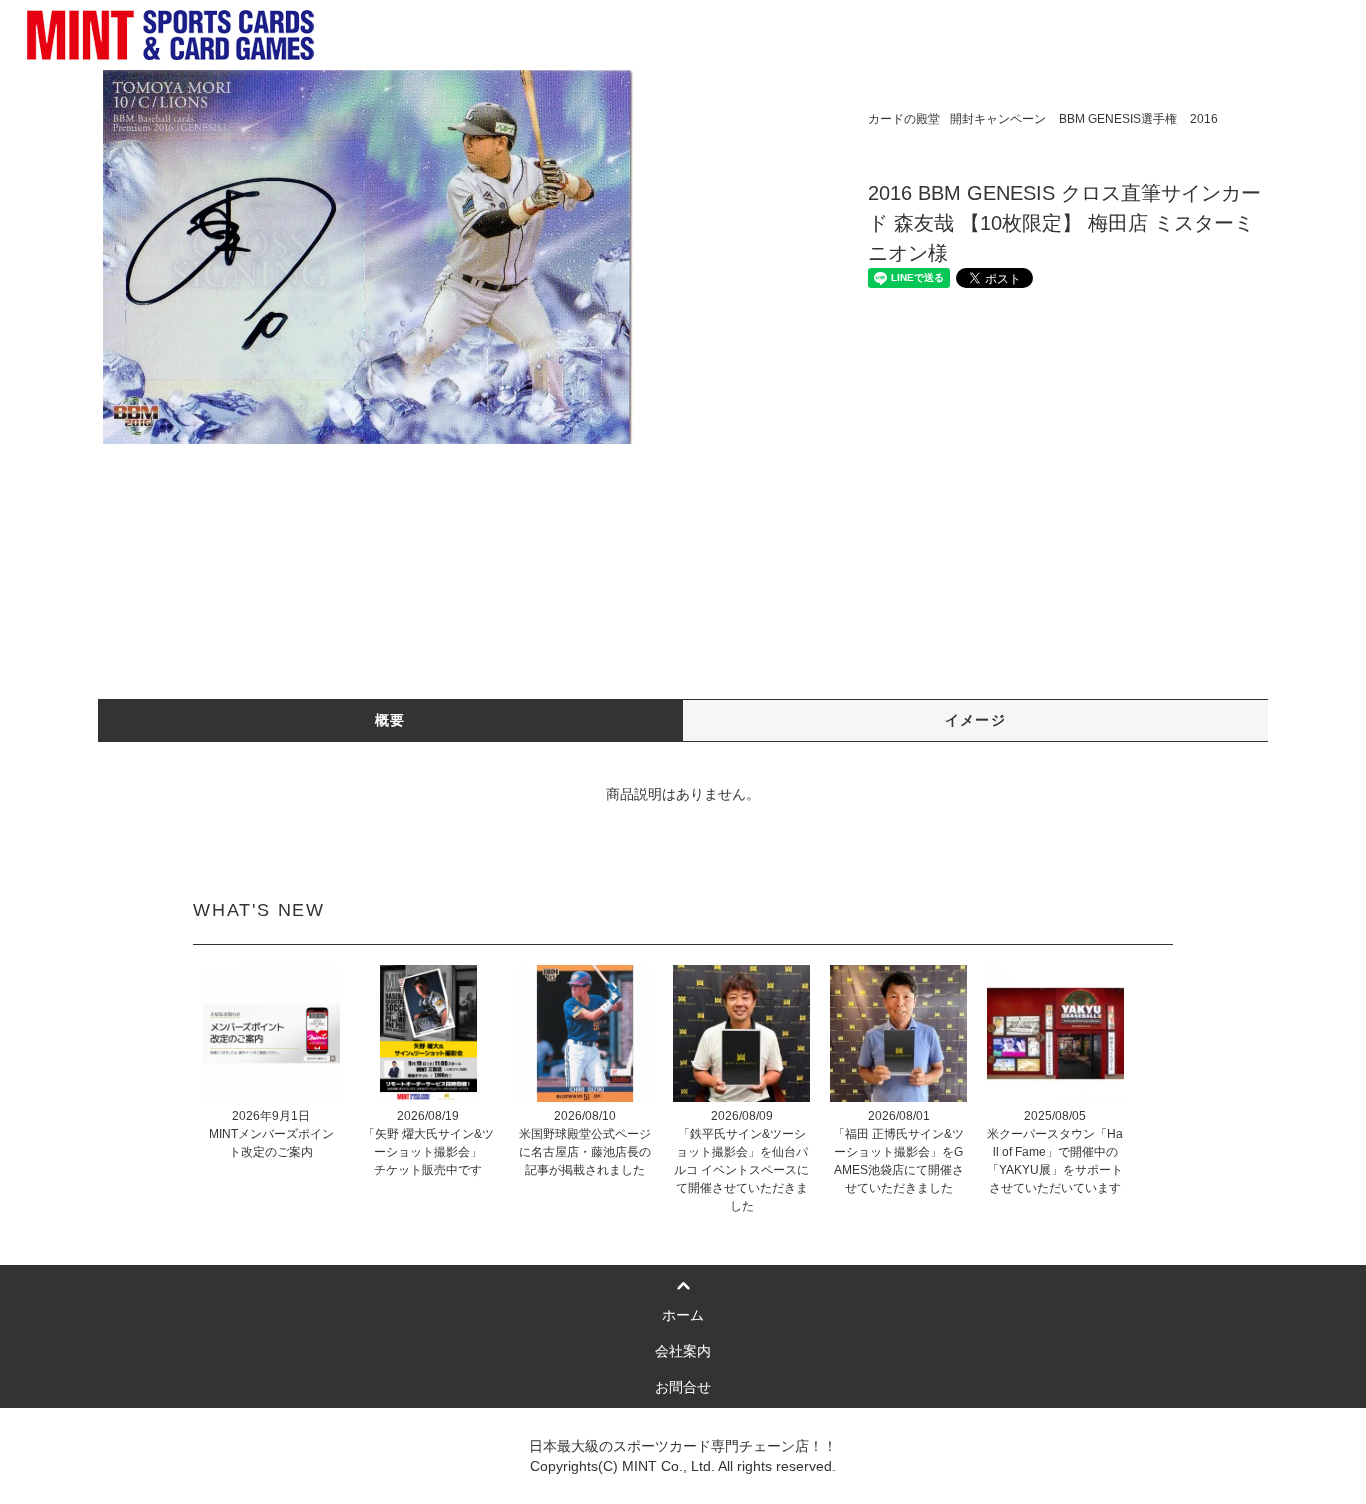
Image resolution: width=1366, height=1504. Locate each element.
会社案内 (683, 1351)
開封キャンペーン (998, 119)
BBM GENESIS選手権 (1118, 119)
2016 (1204, 119)
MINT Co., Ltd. (668, 1466)
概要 (390, 720)
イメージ (976, 720)
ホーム (683, 1315)
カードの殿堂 (904, 119)
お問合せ (683, 1387)
